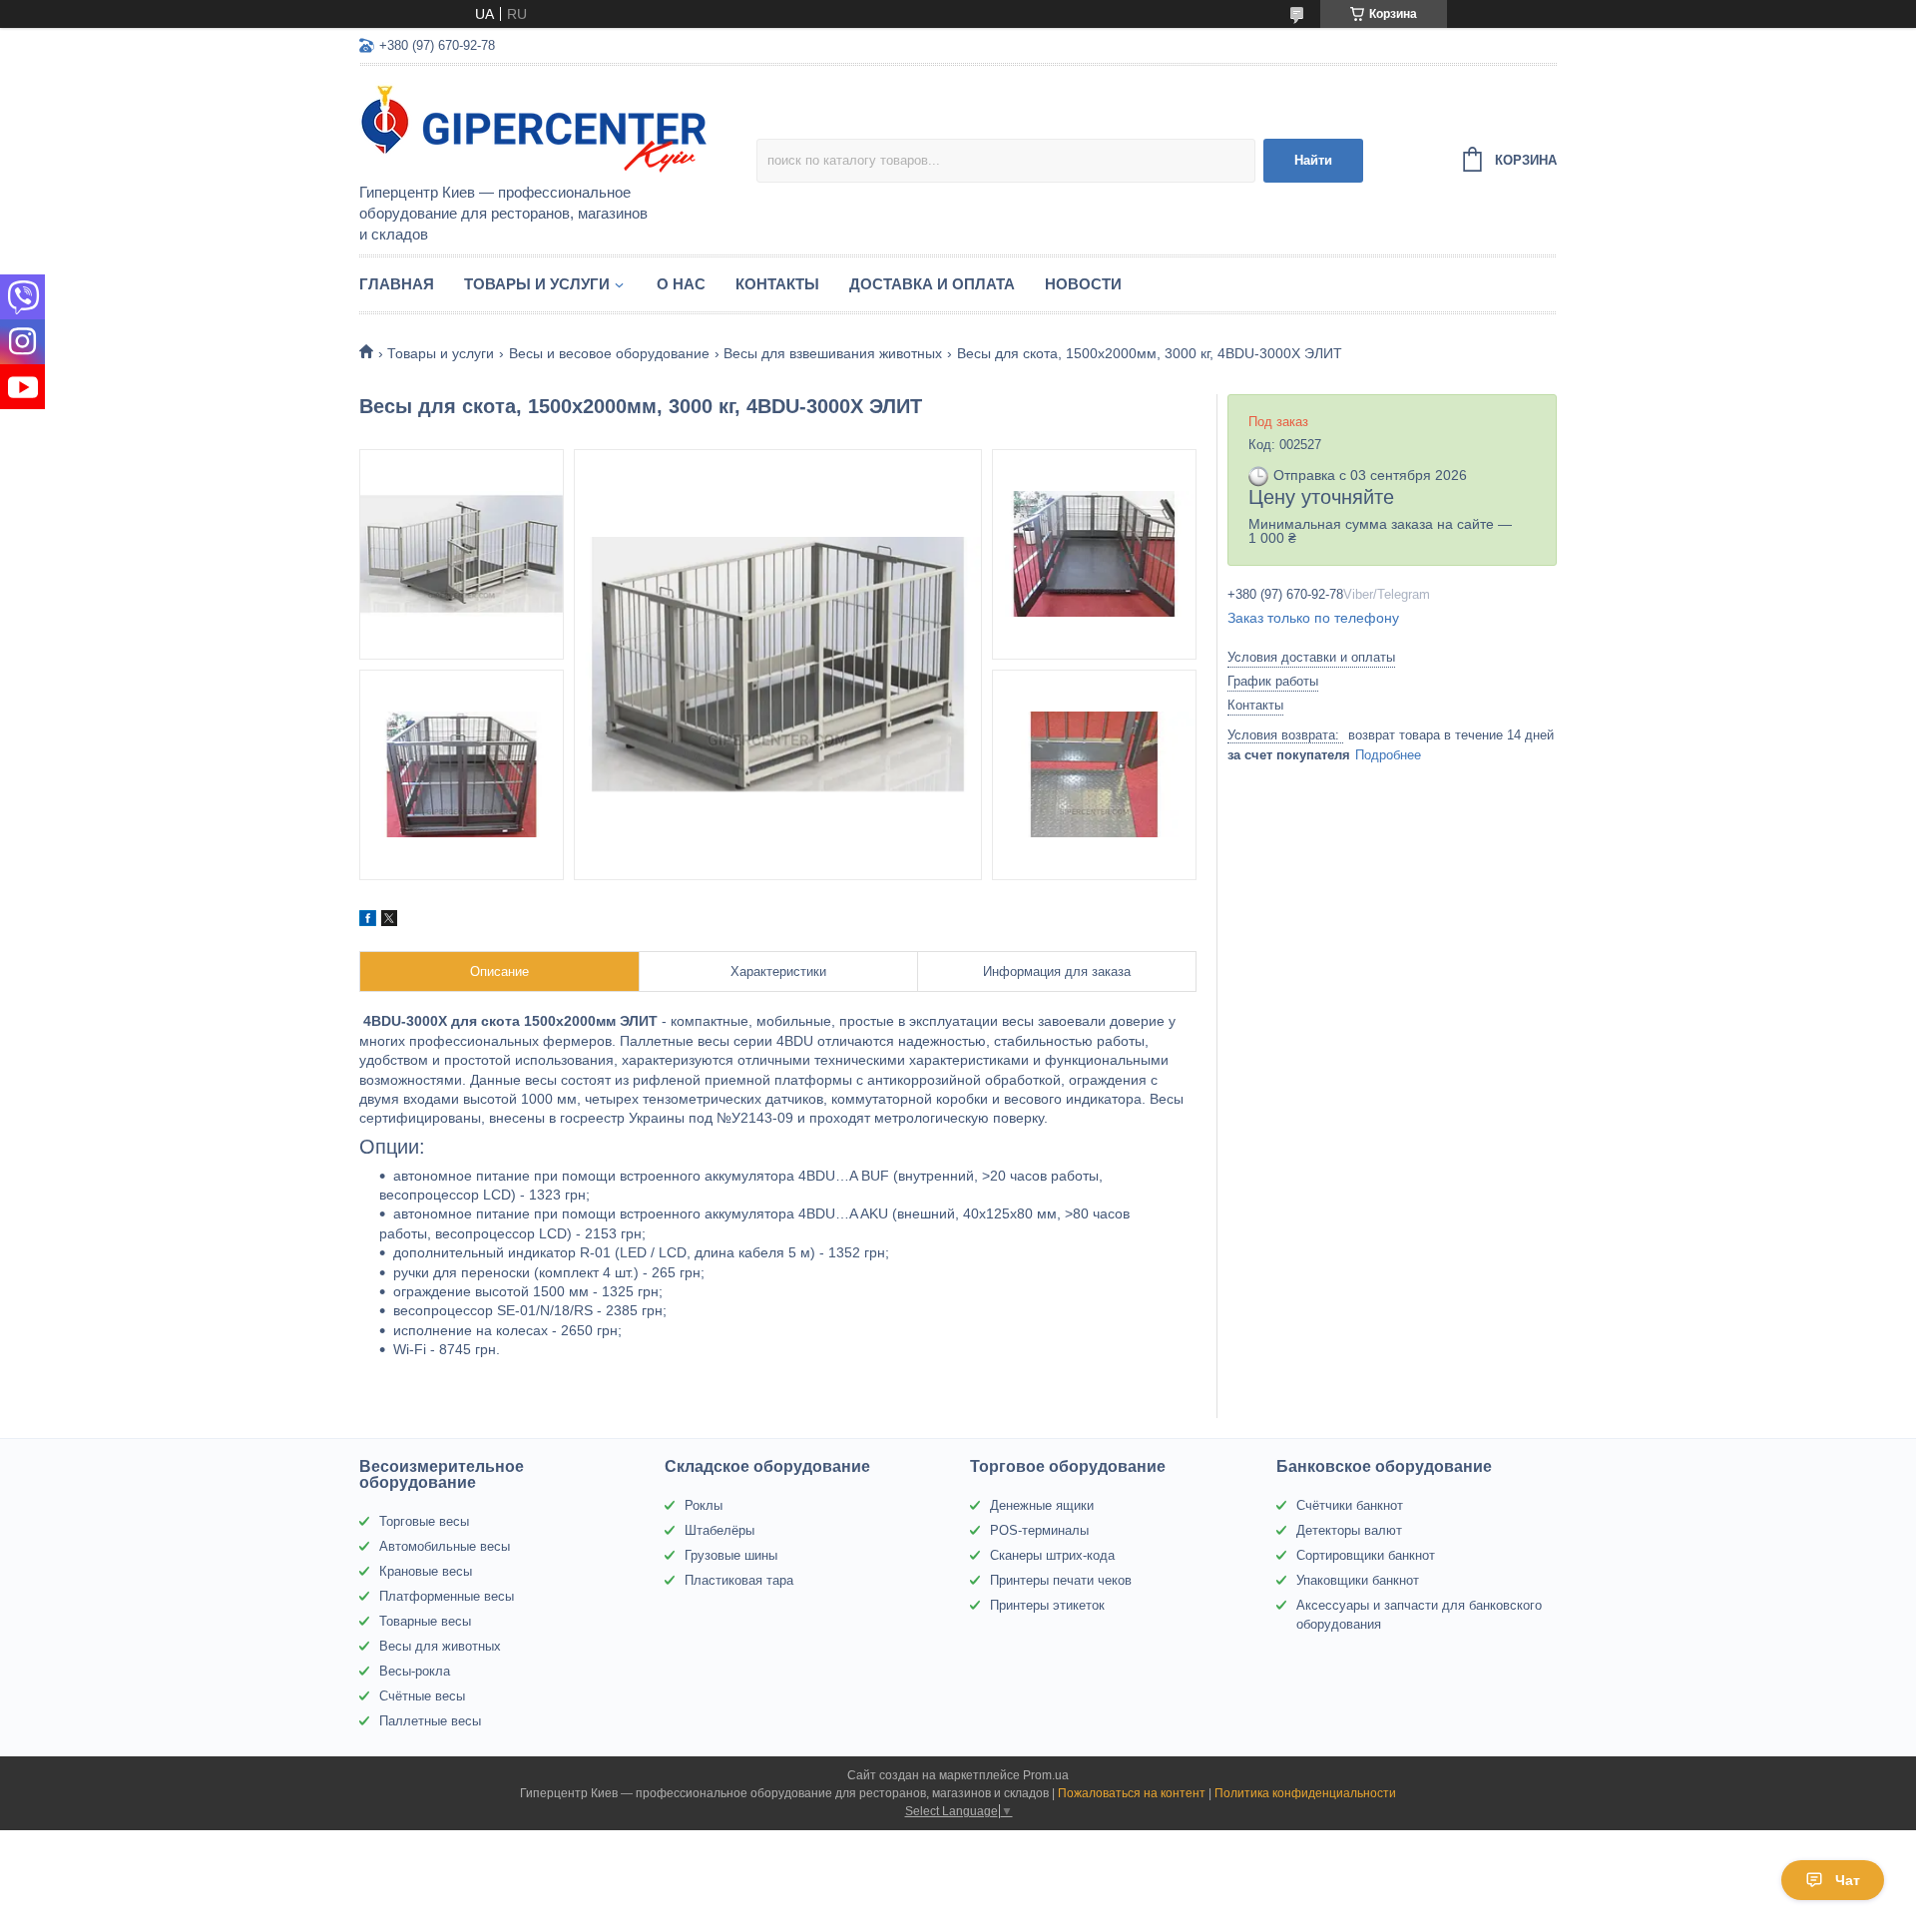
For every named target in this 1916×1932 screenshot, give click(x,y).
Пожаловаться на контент (1132, 1793)
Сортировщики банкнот (1366, 1555)
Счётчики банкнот (1350, 1505)
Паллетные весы (430, 1721)
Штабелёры (719, 1530)
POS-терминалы (1039, 1530)
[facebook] (368, 921)
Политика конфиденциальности (1305, 1793)
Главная (397, 284)
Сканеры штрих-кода (1052, 1555)
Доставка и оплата (932, 284)
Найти (1313, 160)
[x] (389, 921)
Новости (1083, 284)
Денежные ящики (1042, 1505)
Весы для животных (440, 1646)
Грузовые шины (731, 1555)
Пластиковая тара (739, 1580)
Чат (1848, 1880)
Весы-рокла (415, 1671)
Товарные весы (425, 1621)
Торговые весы (424, 1521)
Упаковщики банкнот (1358, 1580)
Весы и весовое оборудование (609, 353)
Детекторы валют (1349, 1530)
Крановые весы (426, 1571)
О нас (681, 284)
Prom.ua (1046, 1775)
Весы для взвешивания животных (833, 353)
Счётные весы (422, 1696)
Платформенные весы (447, 1596)
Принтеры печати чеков (1061, 1580)
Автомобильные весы (445, 1546)
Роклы (704, 1505)
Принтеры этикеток (1047, 1605)
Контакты (777, 284)
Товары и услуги (537, 284)
